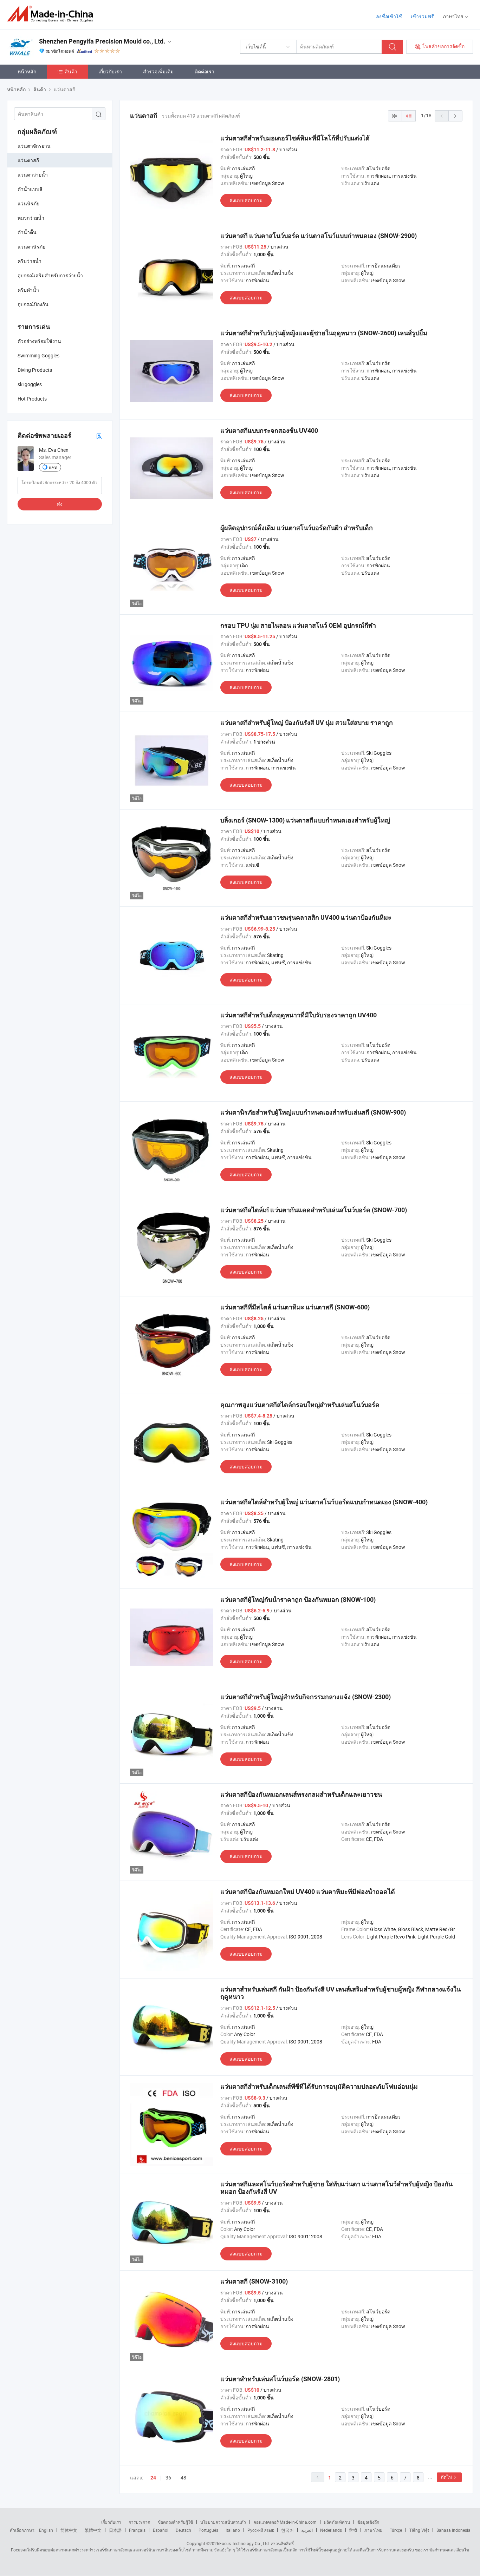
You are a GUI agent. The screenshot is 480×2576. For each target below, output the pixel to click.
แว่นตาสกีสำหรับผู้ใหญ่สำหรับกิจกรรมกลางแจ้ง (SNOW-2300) (306, 1697)
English (46, 2530)
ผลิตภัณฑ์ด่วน (337, 2522)
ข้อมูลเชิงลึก (368, 2522)
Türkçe (396, 2530)
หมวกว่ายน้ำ (31, 218)
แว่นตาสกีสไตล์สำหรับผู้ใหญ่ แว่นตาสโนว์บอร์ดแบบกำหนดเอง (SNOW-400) (324, 1502)
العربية (307, 2530)
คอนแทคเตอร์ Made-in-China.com (285, 2522)
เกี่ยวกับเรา (110, 71)
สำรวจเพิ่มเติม (158, 71)
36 (168, 2478)
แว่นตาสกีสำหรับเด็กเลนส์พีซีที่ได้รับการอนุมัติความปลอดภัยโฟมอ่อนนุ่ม (319, 2086)
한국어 (287, 2530)
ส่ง (60, 504)
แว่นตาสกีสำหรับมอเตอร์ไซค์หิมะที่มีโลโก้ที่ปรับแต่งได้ (295, 138)
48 (183, 2478)
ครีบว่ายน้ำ (30, 261)
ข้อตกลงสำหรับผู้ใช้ (175, 2522)
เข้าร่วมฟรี (422, 16)
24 (153, 2478)
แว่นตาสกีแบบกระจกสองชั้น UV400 (269, 431)
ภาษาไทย (373, 2530)
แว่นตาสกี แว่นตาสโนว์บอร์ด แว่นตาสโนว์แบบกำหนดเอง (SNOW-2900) (319, 236)
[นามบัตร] (99, 436)
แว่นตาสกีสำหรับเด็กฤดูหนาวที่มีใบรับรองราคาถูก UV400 (299, 1015)
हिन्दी (353, 2530)
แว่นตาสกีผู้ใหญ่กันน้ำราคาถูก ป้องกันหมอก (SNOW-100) (298, 1600)
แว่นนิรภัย (28, 203)
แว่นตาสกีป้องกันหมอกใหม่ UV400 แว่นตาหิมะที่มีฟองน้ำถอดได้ (308, 1892)
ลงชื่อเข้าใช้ (389, 16)
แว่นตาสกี (28, 160)
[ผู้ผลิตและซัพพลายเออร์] (52, 14)
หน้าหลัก (27, 71)
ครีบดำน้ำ (28, 290)
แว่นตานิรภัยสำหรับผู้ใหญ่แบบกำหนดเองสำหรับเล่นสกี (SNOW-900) (313, 1112)
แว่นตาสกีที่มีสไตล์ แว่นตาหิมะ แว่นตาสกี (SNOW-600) (295, 1307)
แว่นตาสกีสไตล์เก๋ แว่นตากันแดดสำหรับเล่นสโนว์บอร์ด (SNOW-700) (314, 1210)
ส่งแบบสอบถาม (246, 200)
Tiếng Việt (419, 2530)
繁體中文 (93, 2530)
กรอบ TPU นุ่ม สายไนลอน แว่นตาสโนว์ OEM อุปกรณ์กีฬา (298, 625)
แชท (53, 467)
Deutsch (183, 2530)
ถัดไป (446, 2477)
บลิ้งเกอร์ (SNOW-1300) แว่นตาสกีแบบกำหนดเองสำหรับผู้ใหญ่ (305, 820)
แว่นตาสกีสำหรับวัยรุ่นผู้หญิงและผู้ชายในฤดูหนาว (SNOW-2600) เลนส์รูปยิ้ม (324, 333)
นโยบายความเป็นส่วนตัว (223, 2522)
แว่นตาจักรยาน (34, 146)
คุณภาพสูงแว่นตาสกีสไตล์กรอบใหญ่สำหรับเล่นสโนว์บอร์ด (300, 1405)
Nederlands (331, 2530)
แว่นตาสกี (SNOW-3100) (254, 2281)
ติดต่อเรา (205, 71)
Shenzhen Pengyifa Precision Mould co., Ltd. (102, 41)
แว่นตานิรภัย (31, 247)
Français (137, 2530)
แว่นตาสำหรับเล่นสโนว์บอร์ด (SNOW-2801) (280, 2379)
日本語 (115, 2530)
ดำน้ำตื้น (27, 232)
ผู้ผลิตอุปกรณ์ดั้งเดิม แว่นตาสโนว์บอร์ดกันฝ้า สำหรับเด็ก (297, 528)
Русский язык (261, 2530)
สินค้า (71, 71)
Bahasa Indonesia (453, 2530)
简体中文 (69, 2530)
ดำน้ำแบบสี (30, 189)
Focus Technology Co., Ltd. (245, 2543)
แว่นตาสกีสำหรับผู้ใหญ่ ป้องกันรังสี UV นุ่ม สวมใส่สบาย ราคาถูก (307, 723)
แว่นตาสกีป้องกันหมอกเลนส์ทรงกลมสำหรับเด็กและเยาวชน (301, 1794)
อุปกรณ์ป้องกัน (33, 304)
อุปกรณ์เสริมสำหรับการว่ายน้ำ (50, 275)
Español (161, 2530)
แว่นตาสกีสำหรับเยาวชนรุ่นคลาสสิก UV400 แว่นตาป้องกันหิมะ (306, 917)
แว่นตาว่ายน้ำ (33, 175)
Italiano (233, 2530)
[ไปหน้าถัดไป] (455, 116)
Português (208, 2530)
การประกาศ (140, 2522)
